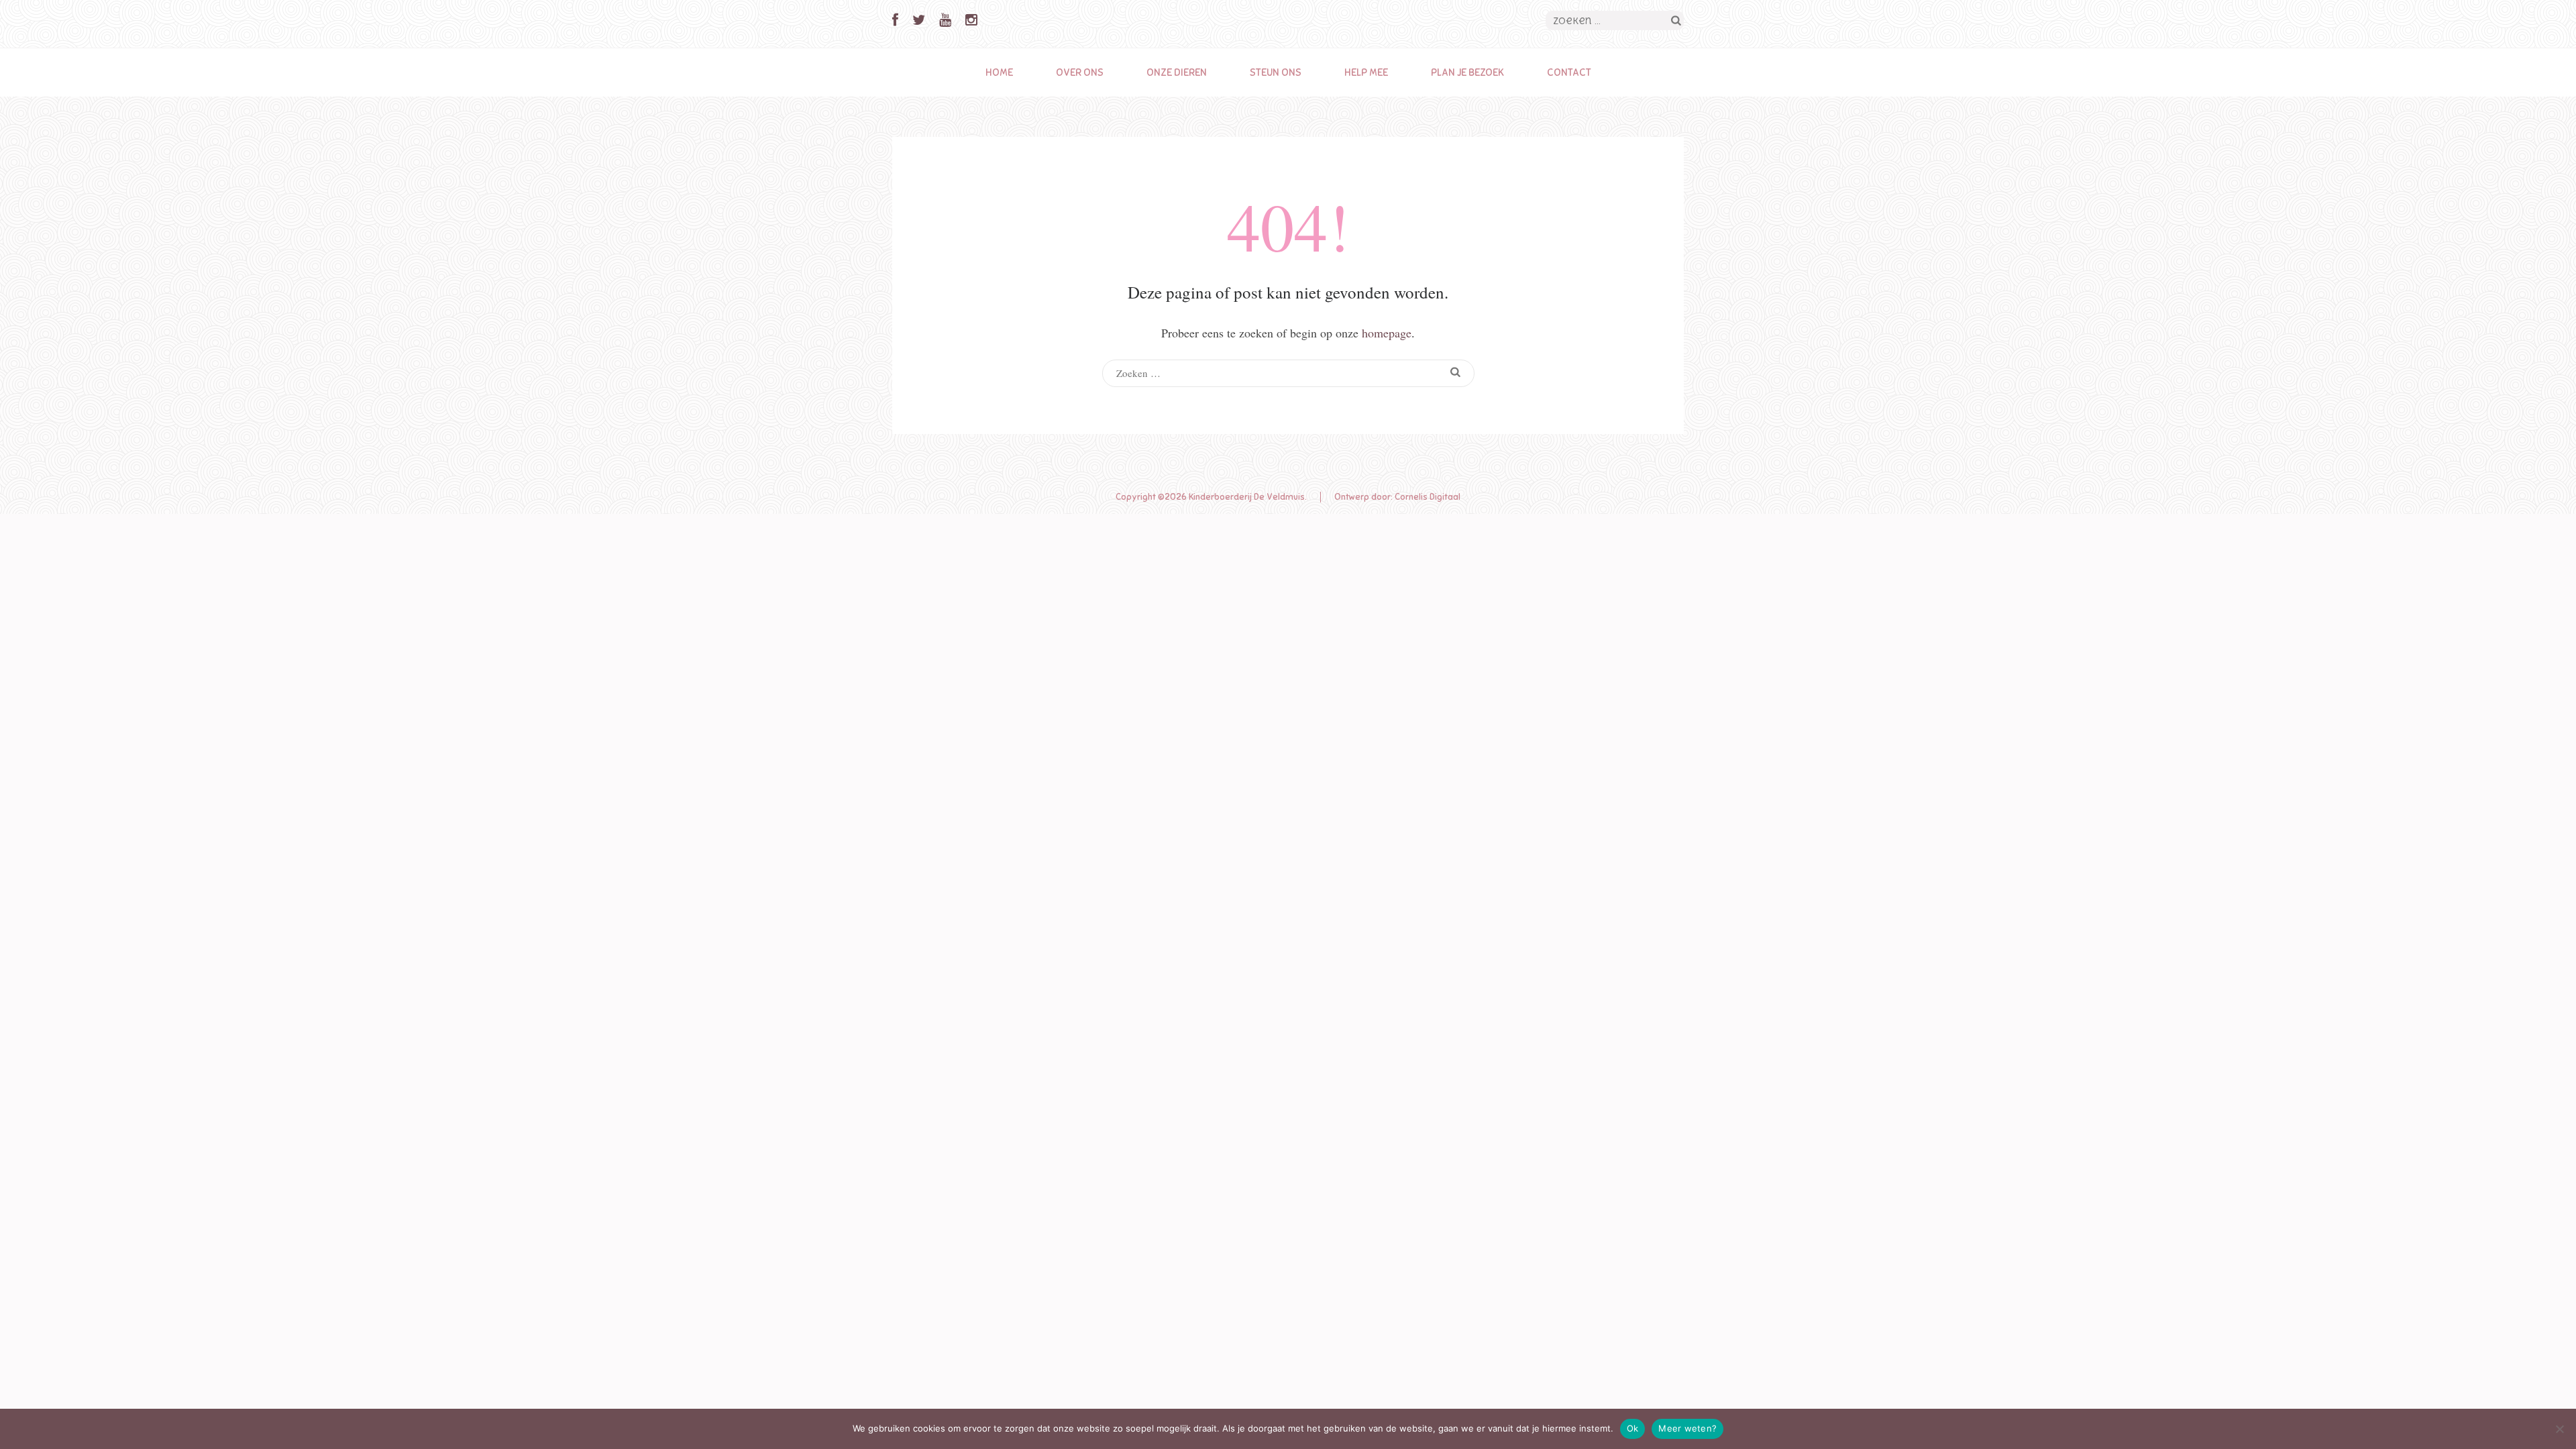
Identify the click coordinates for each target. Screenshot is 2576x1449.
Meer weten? (1687, 1428)
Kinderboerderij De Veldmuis (1247, 497)
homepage (1387, 333)
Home (999, 72)
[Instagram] (971, 20)
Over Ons (1080, 72)
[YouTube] (945, 20)
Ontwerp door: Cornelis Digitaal (1397, 497)
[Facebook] (895, 20)
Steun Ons (1276, 72)
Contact (1569, 72)
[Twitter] (919, 20)
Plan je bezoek (1467, 72)
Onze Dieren (1177, 72)
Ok (1633, 1428)
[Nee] (2559, 1429)
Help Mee (1366, 72)
